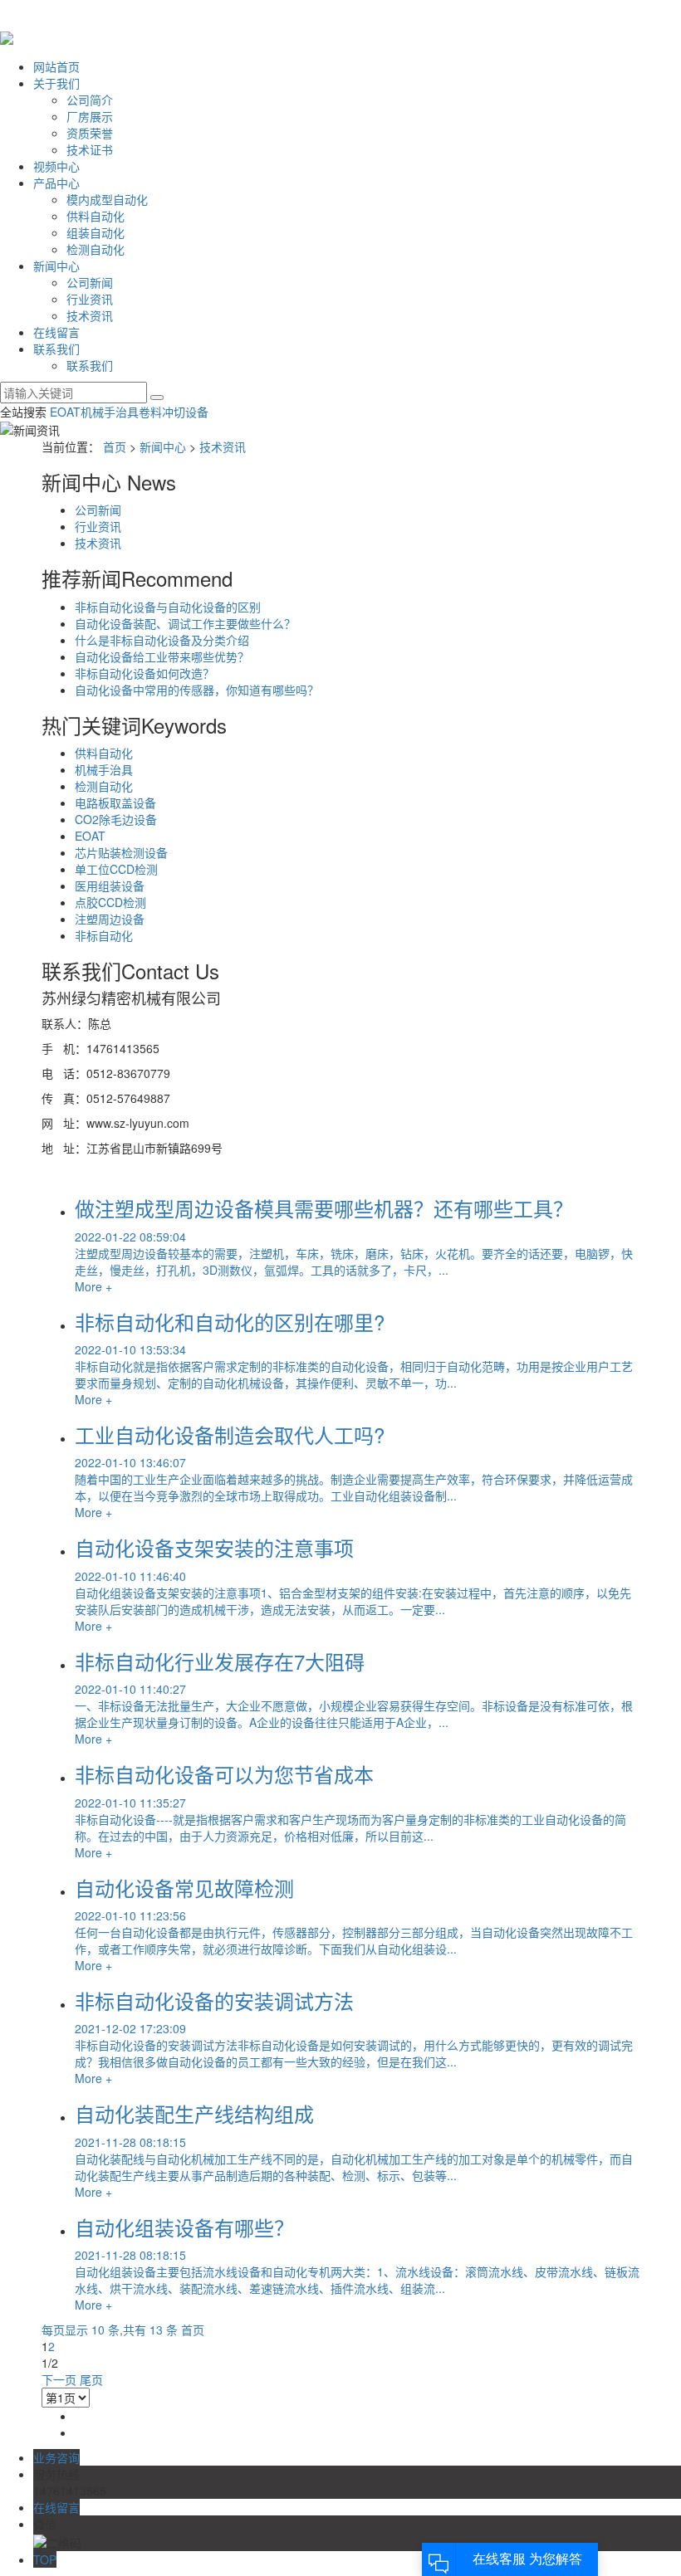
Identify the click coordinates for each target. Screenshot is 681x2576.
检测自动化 (96, 249)
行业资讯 (90, 299)
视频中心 (56, 166)
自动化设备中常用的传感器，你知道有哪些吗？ (197, 690)
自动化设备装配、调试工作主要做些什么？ (185, 623)
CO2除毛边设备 (116, 819)
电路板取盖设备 (115, 803)
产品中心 (56, 183)
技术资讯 (90, 315)
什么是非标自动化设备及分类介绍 (162, 640)
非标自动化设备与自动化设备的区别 (168, 607)
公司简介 (90, 100)
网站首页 (56, 66)
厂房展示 (90, 116)
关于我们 (56, 83)
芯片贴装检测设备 (121, 852)
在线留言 (56, 332)
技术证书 (90, 149)
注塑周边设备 (110, 919)
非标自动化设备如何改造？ (145, 673)
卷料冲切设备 (174, 412)
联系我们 (56, 349)
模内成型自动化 (107, 199)
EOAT (65, 412)
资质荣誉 (90, 133)
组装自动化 (96, 232)
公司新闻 (90, 282)
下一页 (59, 2379)
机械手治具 (110, 412)
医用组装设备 (110, 885)
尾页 (91, 2379)
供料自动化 (96, 216)
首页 (115, 446)
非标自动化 (104, 935)
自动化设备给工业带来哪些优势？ (162, 656)
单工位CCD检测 (116, 869)
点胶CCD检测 (110, 902)
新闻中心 (56, 266)
